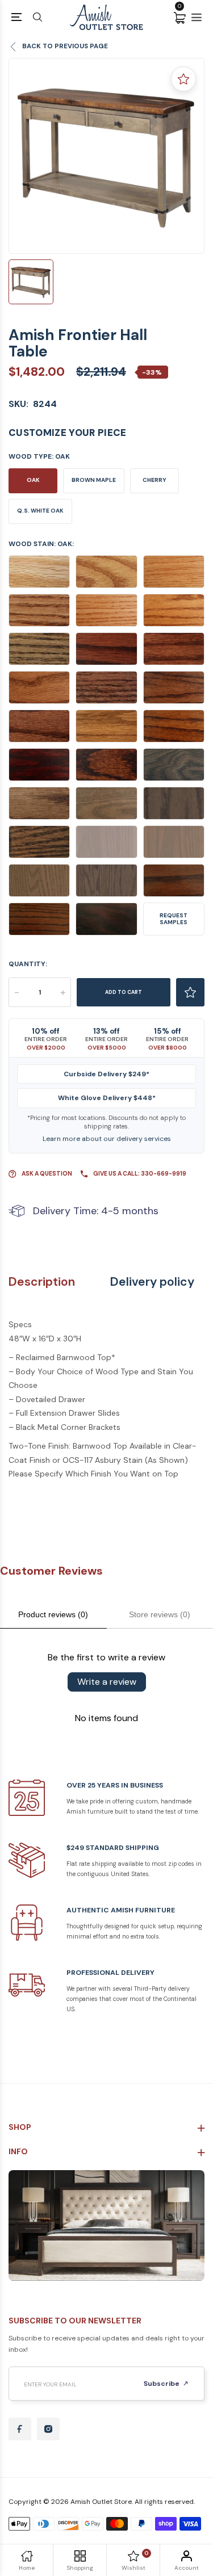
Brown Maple (94, 480)
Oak (33, 480)
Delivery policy (152, 1282)
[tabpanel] (106, 156)
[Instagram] (48, 2429)
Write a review (107, 1682)
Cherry (154, 480)
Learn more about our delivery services (107, 1139)
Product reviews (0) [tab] (53, 1614)
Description (42, 1282)
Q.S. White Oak (40, 511)
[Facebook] (20, 2429)
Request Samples (174, 919)
